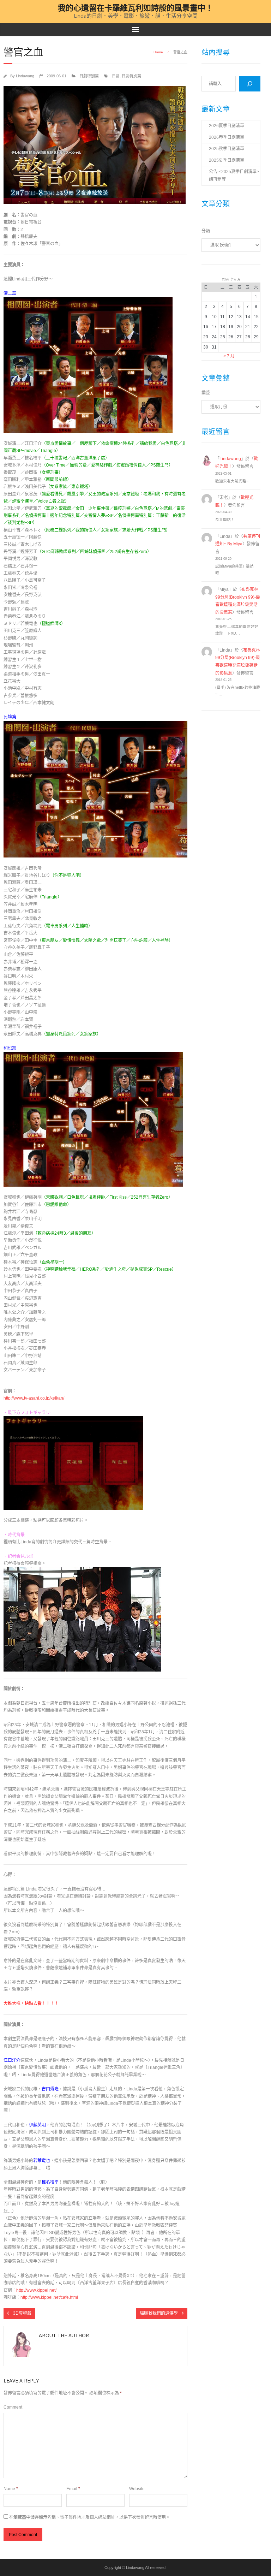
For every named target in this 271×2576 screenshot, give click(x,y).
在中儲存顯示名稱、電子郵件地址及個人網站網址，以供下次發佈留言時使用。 (90, 2517)
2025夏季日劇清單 (227, 160)
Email (73, 2489)
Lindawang (25, 76)
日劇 (116, 76)
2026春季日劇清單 (227, 137)
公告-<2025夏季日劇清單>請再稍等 (234, 176)
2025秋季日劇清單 (227, 149)
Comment (13, 2407)
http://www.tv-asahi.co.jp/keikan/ (34, 1398)
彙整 (206, 393)
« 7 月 (229, 356)
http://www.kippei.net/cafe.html (49, 2297)
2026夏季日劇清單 (227, 126)
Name (11, 2489)
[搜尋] (250, 84)
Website (137, 2489)
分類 (206, 231)
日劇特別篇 (89, 76)
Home (158, 52)
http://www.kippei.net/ (36, 2290)
